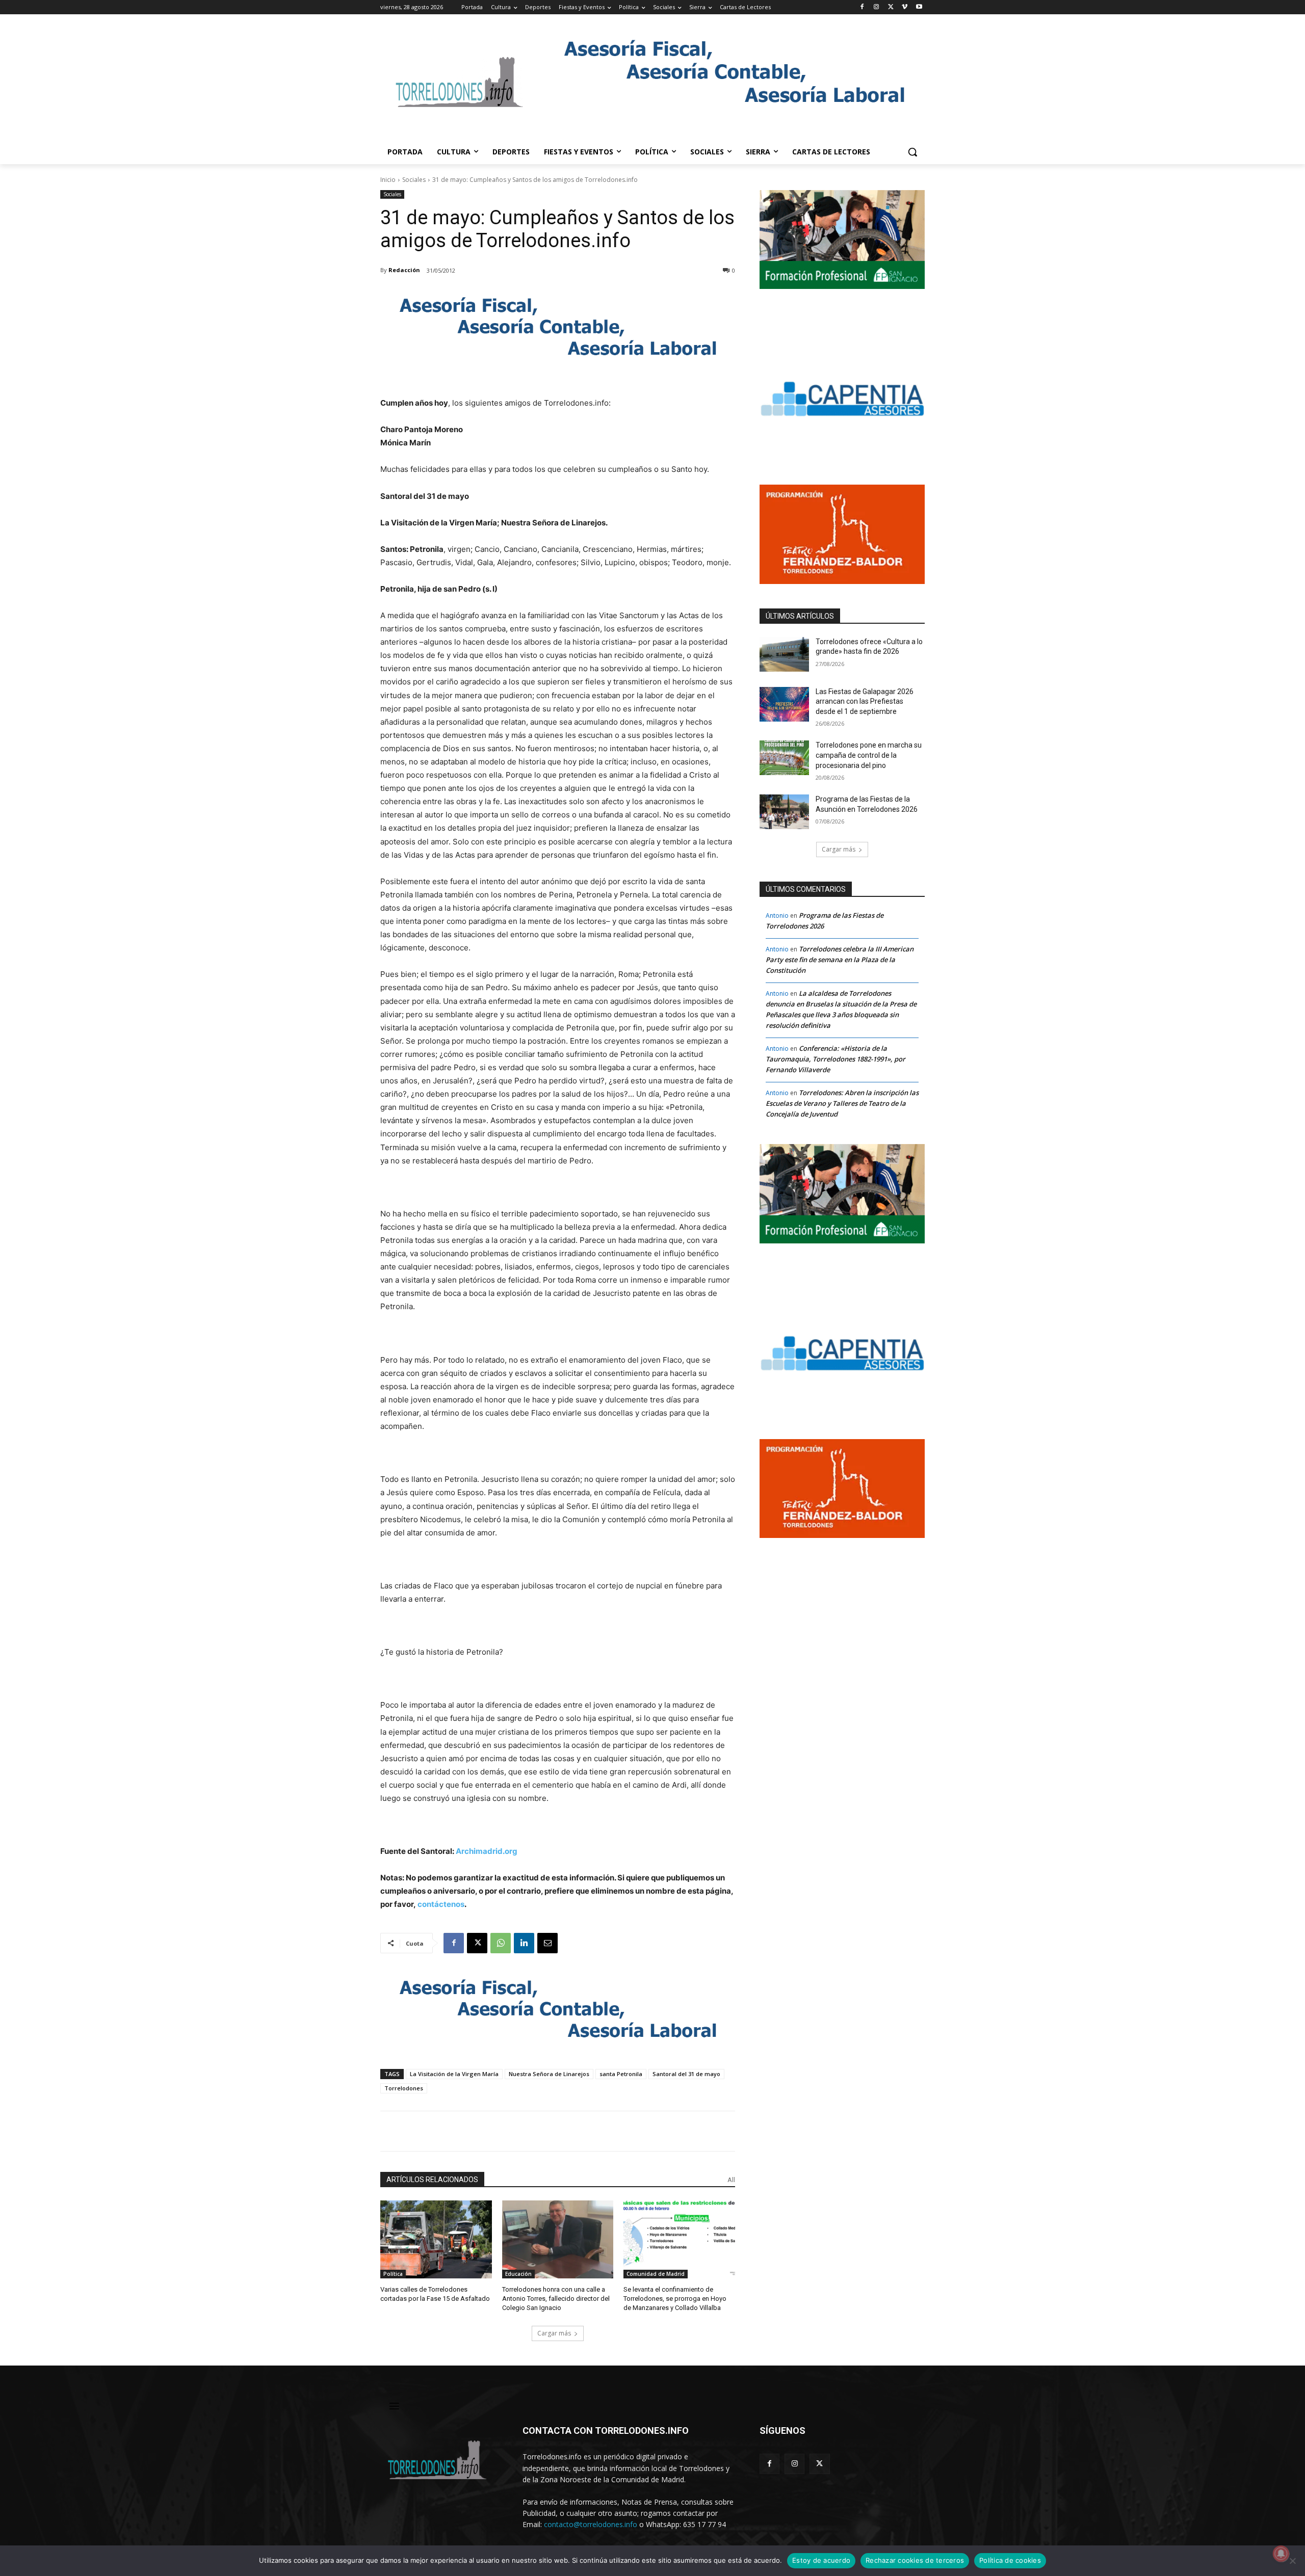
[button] (912, 152)
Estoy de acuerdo (821, 2560)
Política (393, 2274)
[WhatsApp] (501, 1943)
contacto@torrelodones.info (591, 2524)
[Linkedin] (524, 1943)
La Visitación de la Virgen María (454, 2074)
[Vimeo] (905, 7)
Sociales (414, 180)
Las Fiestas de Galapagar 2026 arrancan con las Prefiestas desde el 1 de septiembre (865, 701)
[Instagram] (877, 7)
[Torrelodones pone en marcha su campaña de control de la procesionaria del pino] (784, 758)
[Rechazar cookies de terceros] (1292, 2561)
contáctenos (441, 1904)
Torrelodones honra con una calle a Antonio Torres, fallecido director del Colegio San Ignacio (556, 2299)
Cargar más (554, 2333)
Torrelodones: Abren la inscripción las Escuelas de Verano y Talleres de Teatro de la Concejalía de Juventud (842, 1103)
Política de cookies (1010, 2560)
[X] (891, 7)
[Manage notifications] (1281, 2554)
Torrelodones (404, 2088)
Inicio (388, 180)
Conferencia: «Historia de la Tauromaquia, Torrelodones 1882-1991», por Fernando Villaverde (836, 1059)
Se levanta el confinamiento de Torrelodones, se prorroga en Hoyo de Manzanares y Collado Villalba (675, 2299)
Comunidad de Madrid (656, 2274)
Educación (518, 2274)
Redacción (404, 270)
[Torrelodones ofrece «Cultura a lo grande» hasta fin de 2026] (784, 654)
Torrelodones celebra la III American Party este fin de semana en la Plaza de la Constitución (840, 960)
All (731, 2180)
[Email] (547, 1943)
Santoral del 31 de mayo (686, 2074)
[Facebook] (862, 7)
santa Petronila (621, 2074)
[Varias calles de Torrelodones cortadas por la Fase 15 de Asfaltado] (436, 2239)
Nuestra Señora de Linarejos (549, 2074)
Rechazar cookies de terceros (915, 2560)
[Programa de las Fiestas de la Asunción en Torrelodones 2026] (784, 812)
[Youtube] (919, 7)
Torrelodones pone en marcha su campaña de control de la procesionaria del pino (869, 755)
